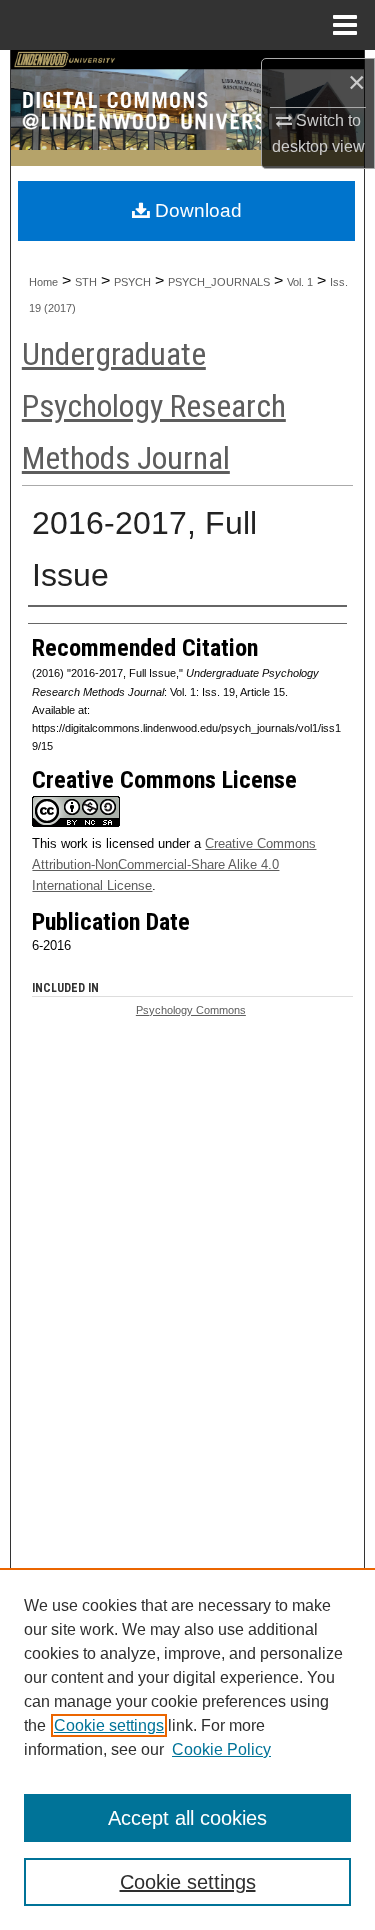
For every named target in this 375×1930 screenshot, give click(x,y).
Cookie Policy (221, 1749)
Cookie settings (109, 1725)
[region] (187, 1749)
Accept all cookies (187, 1818)
